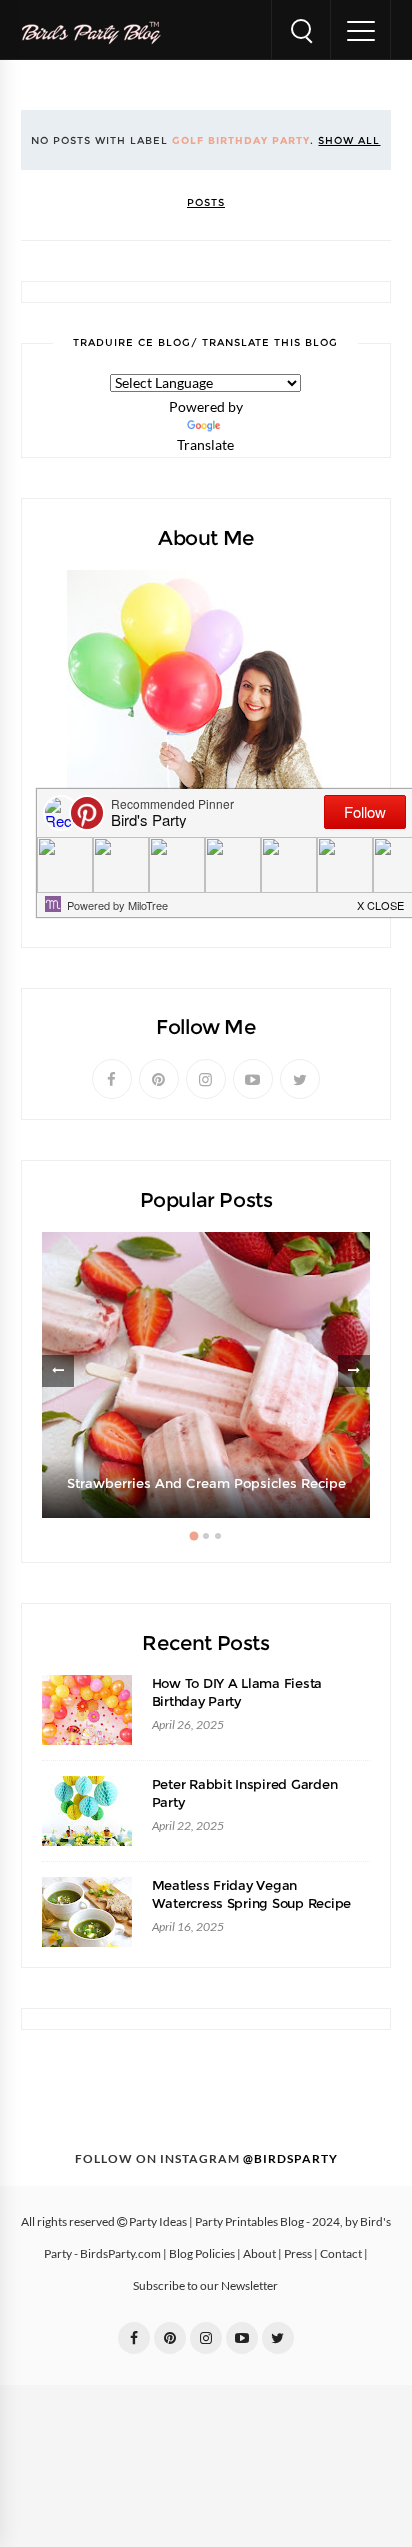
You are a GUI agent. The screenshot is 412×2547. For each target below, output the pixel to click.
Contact (341, 2254)
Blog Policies (202, 2254)
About (259, 2254)
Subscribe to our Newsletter (205, 2286)
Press (298, 2254)
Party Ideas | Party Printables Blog (216, 2222)
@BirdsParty (290, 2159)
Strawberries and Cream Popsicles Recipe (206, 1483)
